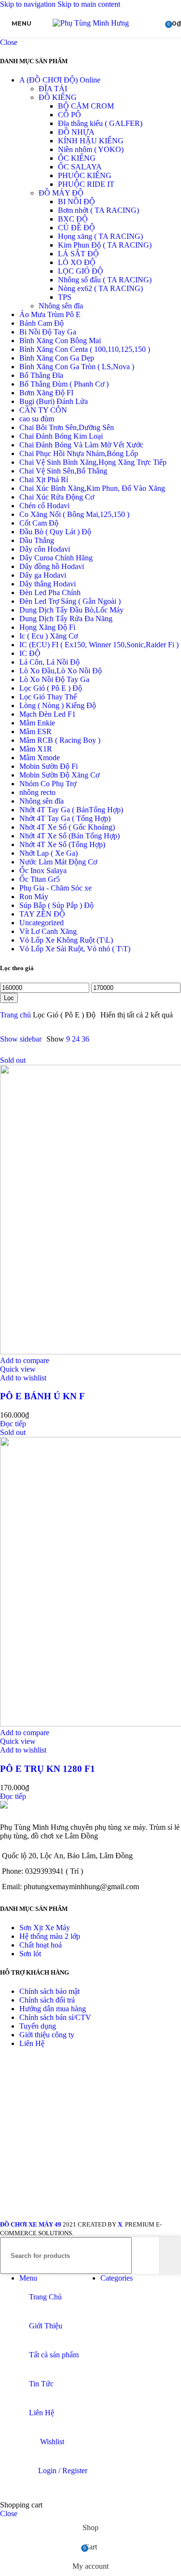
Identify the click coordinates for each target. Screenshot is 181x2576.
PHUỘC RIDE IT (86, 184)
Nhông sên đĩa (61, 306)
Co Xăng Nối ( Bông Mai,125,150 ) (74, 514)
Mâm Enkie (37, 723)
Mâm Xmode (40, 758)
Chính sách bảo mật (49, 1991)
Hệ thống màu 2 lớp (50, 1936)
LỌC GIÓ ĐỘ (81, 271)
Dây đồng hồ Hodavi (52, 566)
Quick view (18, 1369)
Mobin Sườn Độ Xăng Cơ (59, 775)
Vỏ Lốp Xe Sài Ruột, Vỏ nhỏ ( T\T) (75, 949)
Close (9, 42)
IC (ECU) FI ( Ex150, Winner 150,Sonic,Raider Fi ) (99, 645)
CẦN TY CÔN (43, 410)
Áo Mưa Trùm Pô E (50, 314)
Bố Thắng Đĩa (41, 375)
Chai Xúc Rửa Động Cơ (57, 497)
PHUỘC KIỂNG (85, 175)
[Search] (170, 2256)
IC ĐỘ (30, 653)
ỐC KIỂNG (77, 158)
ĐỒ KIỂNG (58, 97)
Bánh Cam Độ (42, 323)
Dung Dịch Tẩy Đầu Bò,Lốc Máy (71, 610)
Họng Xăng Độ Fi (47, 627)
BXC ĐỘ (73, 219)
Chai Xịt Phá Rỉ (44, 480)
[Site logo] (91, 23)
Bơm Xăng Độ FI (46, 393)
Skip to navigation (29, 4)
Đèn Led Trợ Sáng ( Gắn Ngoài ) (70, 601)
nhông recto (37, 792)
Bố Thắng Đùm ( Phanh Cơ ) (64, 384)
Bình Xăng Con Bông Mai (60, 341)
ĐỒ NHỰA (76, 132)
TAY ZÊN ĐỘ (42, 914)
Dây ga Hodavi (43, 575)
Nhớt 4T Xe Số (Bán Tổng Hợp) (70, 836)
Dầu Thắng (37, 540)
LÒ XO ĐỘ (77, 262)
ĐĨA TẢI (53, 89)
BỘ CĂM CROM (86, 106)
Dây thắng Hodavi (48, 584)
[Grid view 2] (100, 1039)
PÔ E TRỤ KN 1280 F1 (48, 1769)
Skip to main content (89, 4)
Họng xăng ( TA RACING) (100, 236)
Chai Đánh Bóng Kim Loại (61, 436)
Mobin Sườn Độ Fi (49, 766)
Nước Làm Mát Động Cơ (58, 862)
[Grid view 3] (118, 1039)
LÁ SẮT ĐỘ (78, 254)
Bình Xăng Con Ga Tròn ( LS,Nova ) (77, 367)
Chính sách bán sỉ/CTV (55, 2017)
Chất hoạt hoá (41, 1945)
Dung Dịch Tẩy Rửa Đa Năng (66, 619)
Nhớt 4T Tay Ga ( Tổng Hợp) (65, 818)
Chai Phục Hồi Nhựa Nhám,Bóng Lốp (79, 453)
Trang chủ (16, 1015)
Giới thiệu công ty (47, 2035)
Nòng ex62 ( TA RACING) (100, 288)
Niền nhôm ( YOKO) (91, 149)
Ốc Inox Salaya (43, 870)
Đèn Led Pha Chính (50, 592)
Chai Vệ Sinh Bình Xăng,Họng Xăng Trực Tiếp (93, 462)
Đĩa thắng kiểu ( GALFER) (100, 123)
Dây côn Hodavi (45, 549)
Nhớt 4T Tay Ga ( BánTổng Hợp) (71, 810)
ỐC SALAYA (80, 167)
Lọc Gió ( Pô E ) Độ (51, 688)
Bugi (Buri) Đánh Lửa (54, 401)
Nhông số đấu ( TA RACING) (105, 280)
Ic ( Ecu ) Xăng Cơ (49, 636)
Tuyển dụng (38, 2026)
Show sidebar (21, 1039)
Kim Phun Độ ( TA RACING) (105, 245)
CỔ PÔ (70, 115)
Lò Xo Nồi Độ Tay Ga (54, 679)
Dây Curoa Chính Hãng (56, 558)
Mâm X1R (36, 749)
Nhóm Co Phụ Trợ (48, 784)
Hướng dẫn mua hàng (53, 2009)
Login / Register (63, 2471)
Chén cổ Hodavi (44, 506)
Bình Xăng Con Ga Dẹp (57, 358)
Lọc (9, 998)
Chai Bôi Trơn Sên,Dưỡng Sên (67, 427)
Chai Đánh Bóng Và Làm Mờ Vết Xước (81, 445)
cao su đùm (37, 419)
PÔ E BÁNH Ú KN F (42, 1396)
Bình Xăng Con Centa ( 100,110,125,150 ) (85, 349)
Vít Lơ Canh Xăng (48, 931)
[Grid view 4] (136, 1039)
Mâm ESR (35, 731)
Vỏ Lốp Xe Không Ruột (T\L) (66, 940)
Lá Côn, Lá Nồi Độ (49, 662)
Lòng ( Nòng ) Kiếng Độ (58, 705)
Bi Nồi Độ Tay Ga (48, 332)
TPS (65, 297)
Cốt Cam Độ (39, 523)
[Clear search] (152, 2256)
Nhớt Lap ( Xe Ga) (49, 853)
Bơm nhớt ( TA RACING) (98, 210)
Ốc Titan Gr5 (40, 879)
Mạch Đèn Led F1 (48, 714)
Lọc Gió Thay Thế (48, 697)
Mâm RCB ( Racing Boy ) (60, 740)
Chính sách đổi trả (47, 2000)
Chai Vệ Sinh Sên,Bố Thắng (63, 471)
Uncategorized (42, 923)
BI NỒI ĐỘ (77, 202)
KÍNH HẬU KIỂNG (91, 141)
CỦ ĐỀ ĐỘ (77, 228)
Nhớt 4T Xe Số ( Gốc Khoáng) (67, 827)
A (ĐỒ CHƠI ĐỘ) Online (60, 80)
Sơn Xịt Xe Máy (45, 1928)
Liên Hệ (32, 2043)
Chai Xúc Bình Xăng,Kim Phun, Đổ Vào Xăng (92, 488)
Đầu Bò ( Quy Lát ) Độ (55, 532)
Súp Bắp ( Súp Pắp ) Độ (56, 905)
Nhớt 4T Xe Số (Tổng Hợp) (62, 844)
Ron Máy (34, 897)
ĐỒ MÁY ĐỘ (61, 193)
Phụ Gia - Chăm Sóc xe (56, 888)
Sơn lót (30, 1954)
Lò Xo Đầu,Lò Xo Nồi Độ (61, 671)
